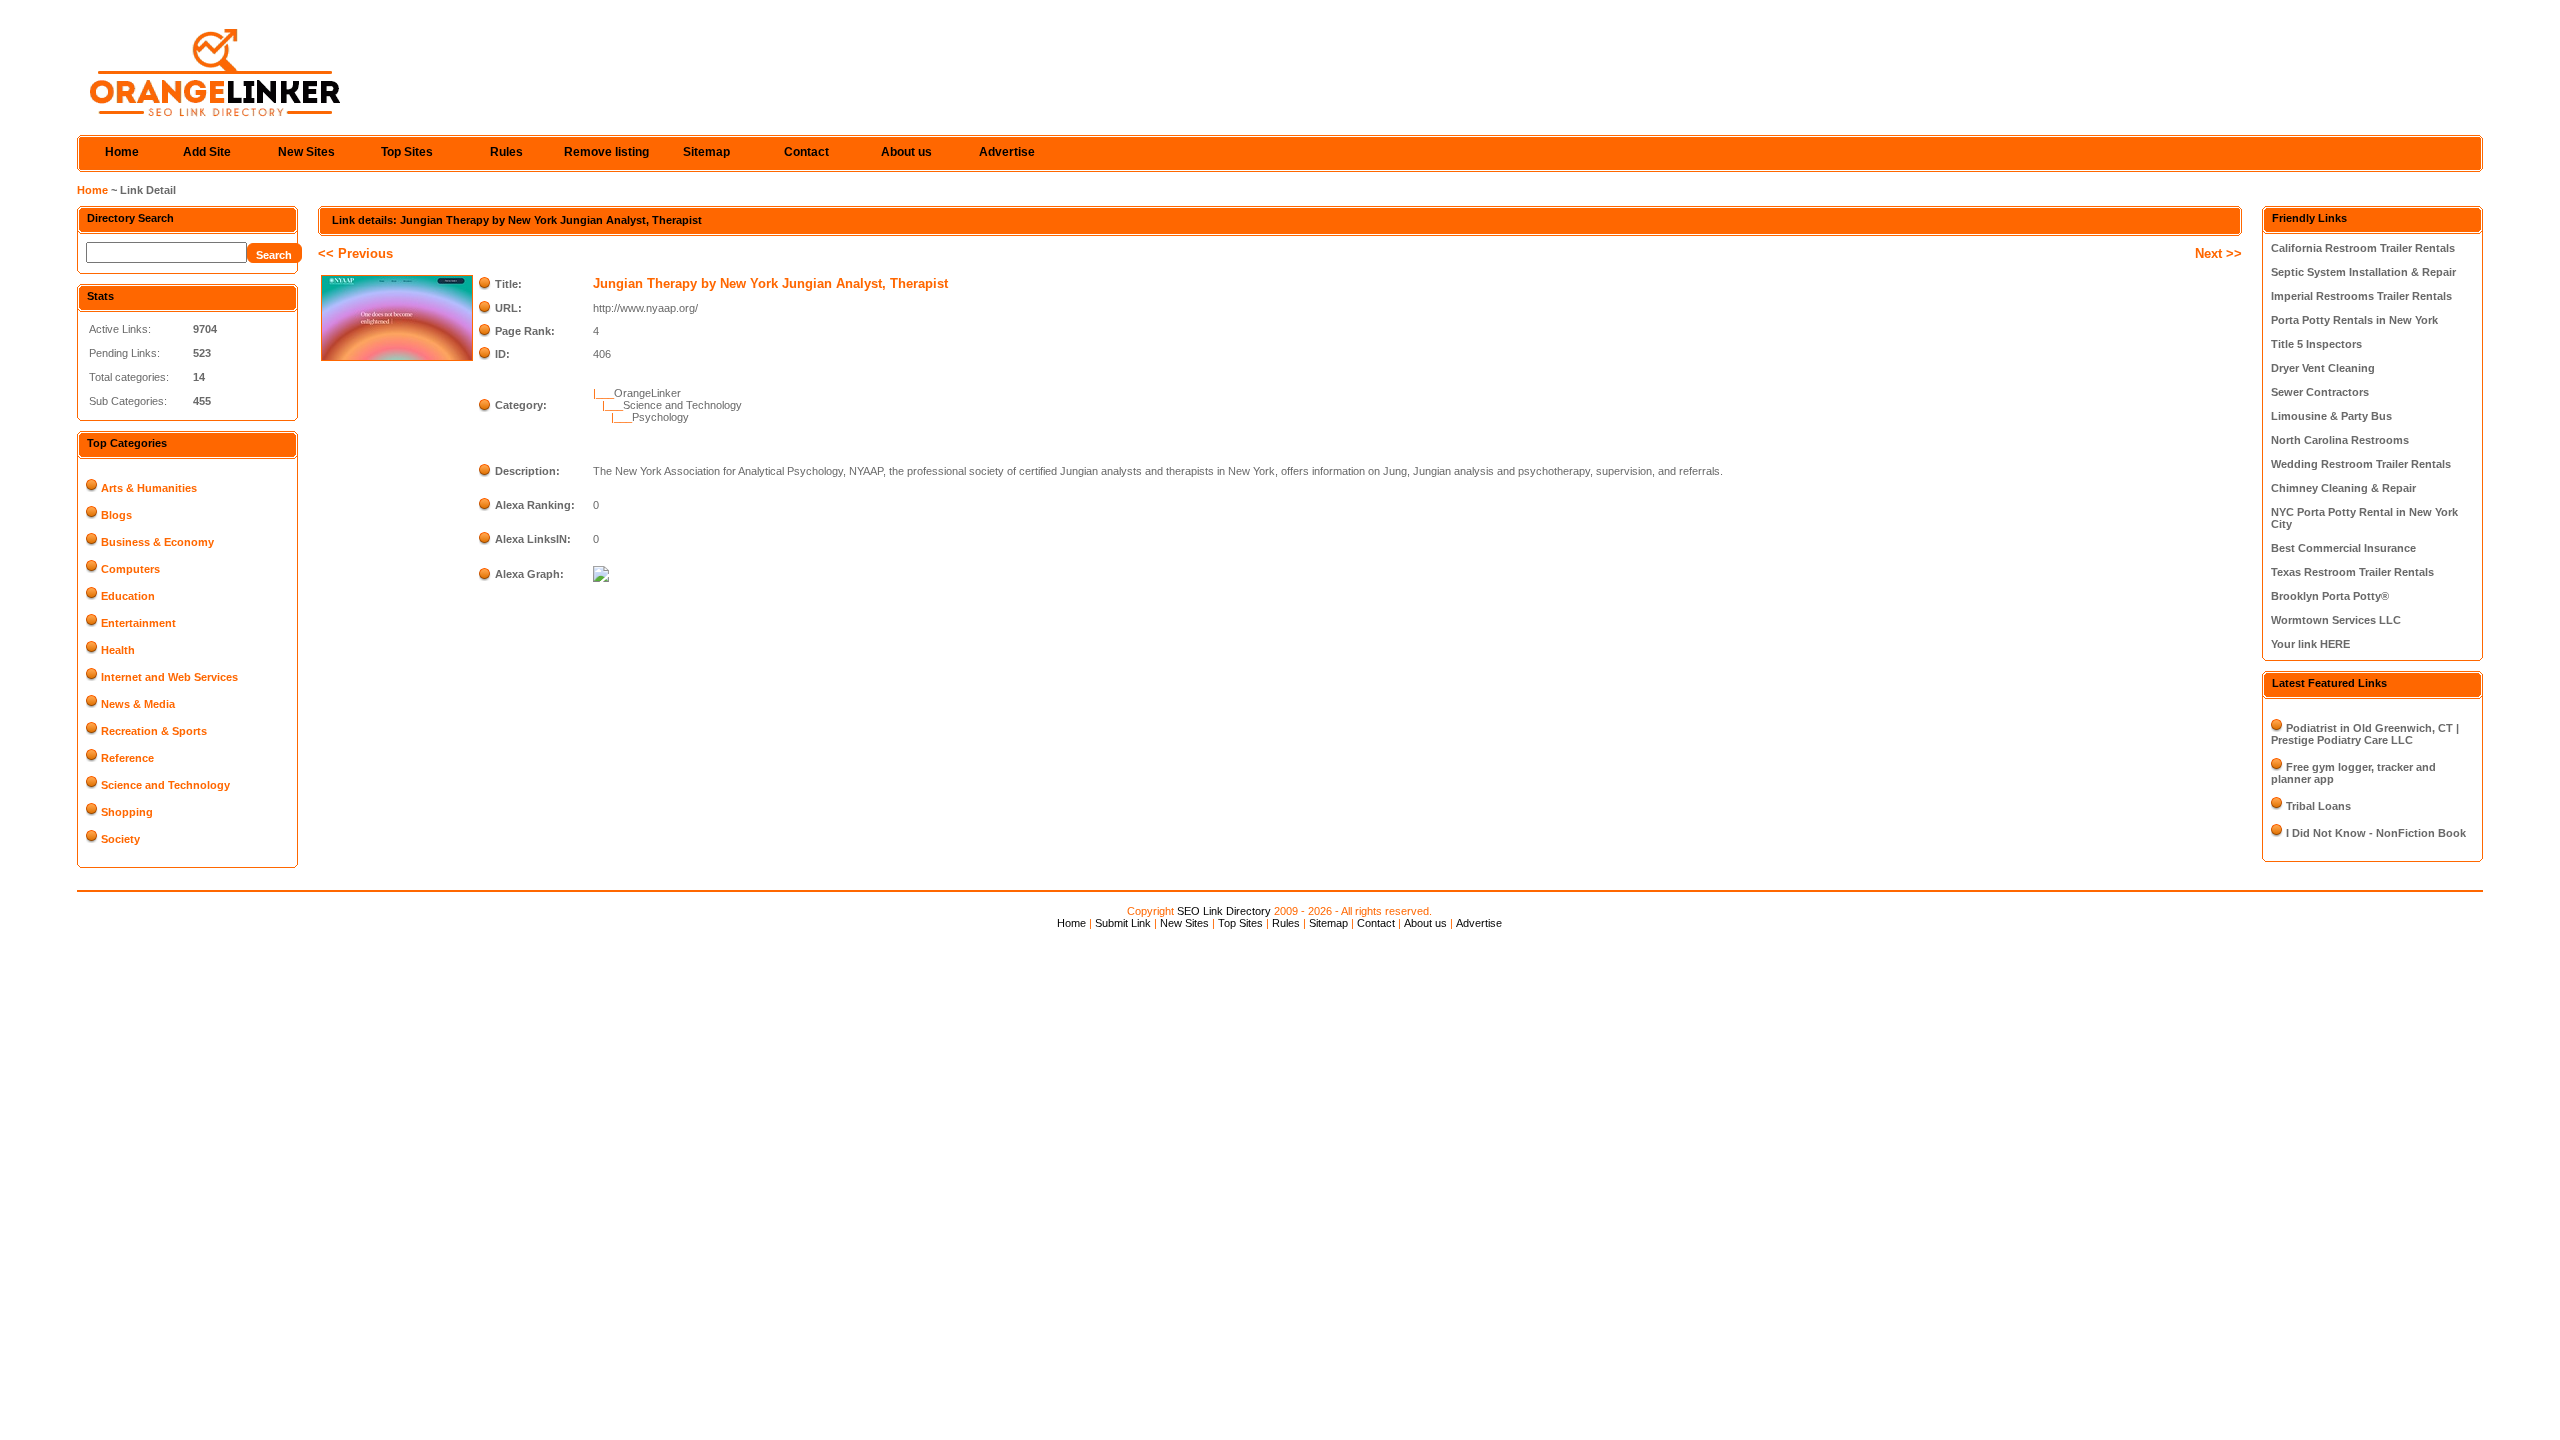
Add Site (207, 152)
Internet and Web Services (169, 677)
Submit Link (1123, 923)
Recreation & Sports (154, 731)
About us (906, 152)
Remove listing (606, 152)
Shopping (127, 812)
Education (128, 596)
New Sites (306, 152)
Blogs (116, 515)
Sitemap (706, 152)
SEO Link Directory (1224, 911)
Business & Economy (157, 542)
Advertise (1007, 152)
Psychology (660, 417)
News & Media (138, 704)
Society (120, 839)
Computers (130, 569)
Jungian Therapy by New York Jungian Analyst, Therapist (770, 283)
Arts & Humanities (149, 488)
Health (118, 650)
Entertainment (138, 623)
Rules (506, 152)
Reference (127, 758)
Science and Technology (165, 785)
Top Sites (407, 152)
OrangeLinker (647, 393)
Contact (806, 152)
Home (122, 152)
